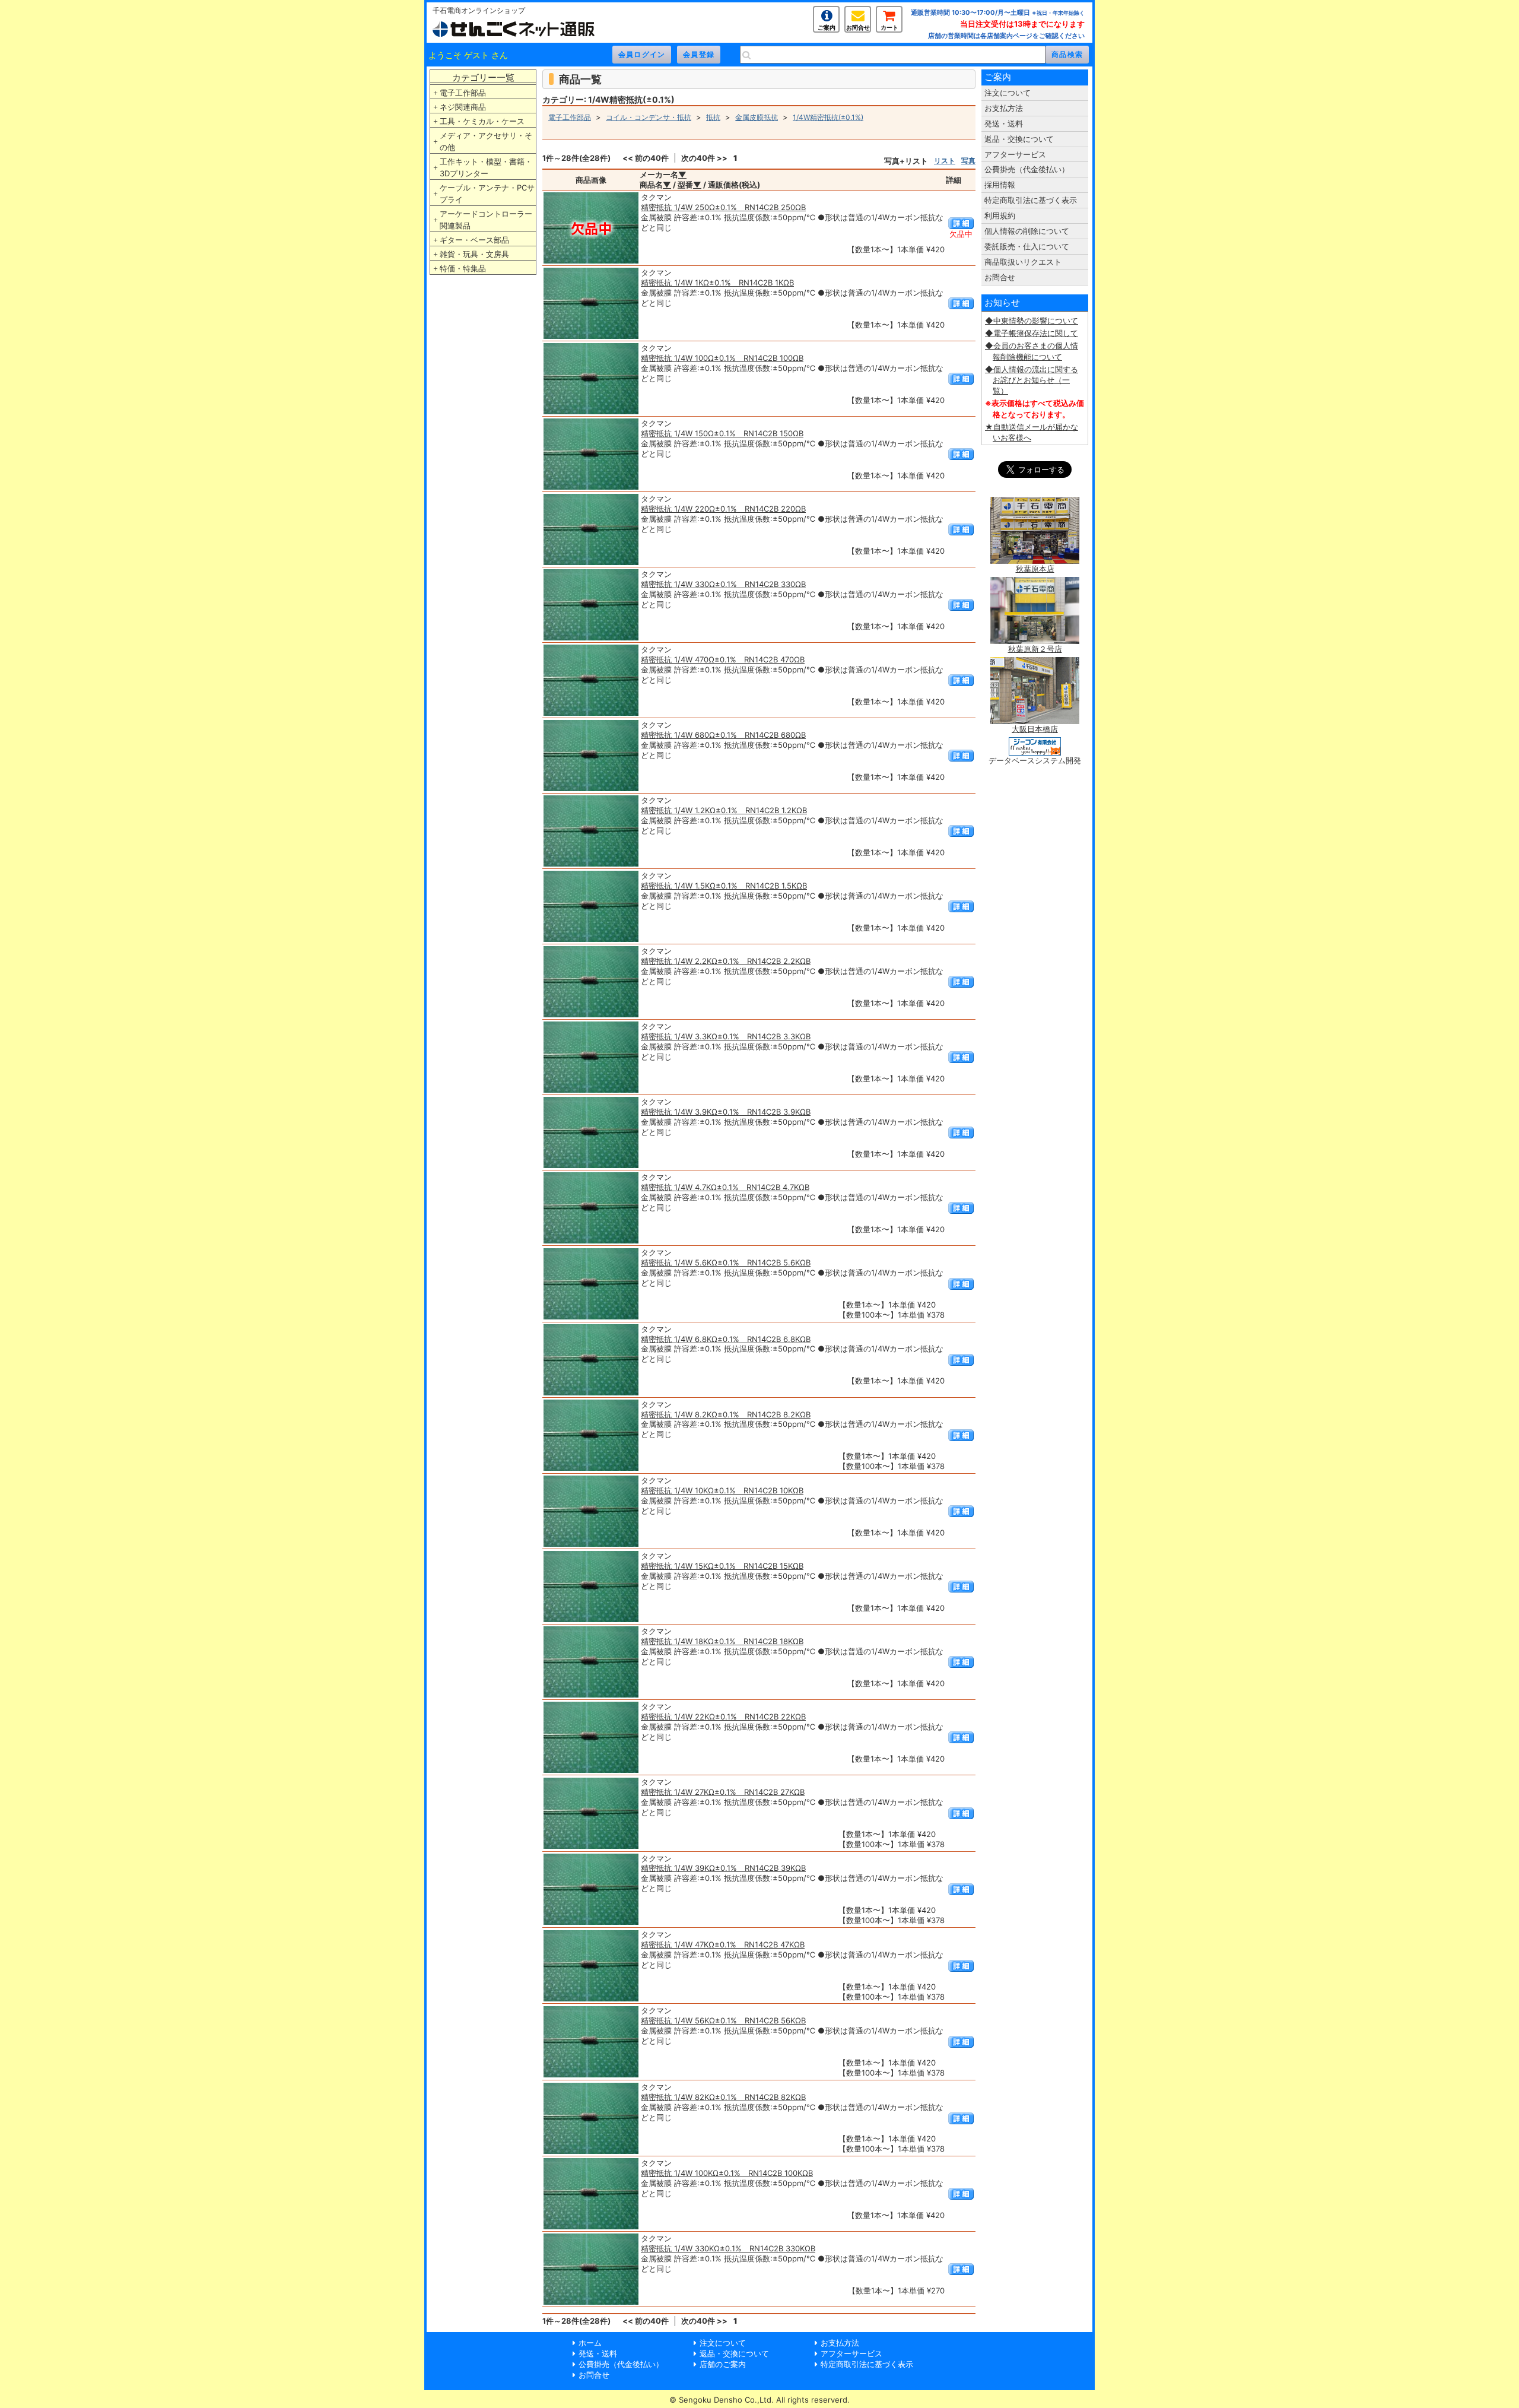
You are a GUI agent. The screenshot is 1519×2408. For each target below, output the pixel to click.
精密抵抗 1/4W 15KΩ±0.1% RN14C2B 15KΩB (722, 1566)
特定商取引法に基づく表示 (1031, 200)
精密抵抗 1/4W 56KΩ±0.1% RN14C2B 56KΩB (723, 2020)
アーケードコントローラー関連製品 (486, 220)
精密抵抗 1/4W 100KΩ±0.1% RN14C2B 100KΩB (727, 2173)
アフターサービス (1015, 154)
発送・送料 (1004, 123)
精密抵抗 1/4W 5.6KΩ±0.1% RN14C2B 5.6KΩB (726, 1262)
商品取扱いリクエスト (1023, 262)
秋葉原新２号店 (1035, 649)
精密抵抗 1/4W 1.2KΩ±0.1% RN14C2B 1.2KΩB (724, 810)
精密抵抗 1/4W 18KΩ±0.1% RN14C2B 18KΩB (722, 1641)
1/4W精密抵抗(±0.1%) (828, 117)
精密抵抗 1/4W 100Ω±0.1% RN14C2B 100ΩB (722, 358)
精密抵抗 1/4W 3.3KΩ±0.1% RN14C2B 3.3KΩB (726, 1036)
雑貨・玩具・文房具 (474, 254)
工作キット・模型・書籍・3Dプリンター (486, 167)
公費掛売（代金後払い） (1027, 169)
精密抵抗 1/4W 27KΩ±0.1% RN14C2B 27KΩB (723, 1792)
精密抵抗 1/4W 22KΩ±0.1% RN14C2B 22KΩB (723, 1717)
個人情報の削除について (1027, 231)
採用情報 (1000, 185)
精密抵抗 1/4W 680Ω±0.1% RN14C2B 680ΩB (723, 735)
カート (889, 27)
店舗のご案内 (723, 2364)
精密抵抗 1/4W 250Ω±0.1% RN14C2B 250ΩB (723, 207)
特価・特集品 (463, 268)
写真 (968, 161)
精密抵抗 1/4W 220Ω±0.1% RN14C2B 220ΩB (723, 509)
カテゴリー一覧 (483, 77)
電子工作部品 (463, 93)
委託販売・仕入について (1027, 246)
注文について (1008, 93)
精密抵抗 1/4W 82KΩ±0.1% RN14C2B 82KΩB (723, 2097)
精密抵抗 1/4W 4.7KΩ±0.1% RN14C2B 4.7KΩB (725, 1187)
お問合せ (858, 27)
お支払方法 (1004, 108)
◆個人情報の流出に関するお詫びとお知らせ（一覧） (1032, 380)
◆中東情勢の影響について (1032, 321)
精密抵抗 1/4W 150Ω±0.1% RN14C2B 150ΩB (722, 433)
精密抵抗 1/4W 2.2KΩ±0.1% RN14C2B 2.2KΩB (726, 961)
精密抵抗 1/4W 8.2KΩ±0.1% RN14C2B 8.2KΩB (726, 1414)
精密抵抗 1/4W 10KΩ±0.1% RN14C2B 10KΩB (722, 1490)
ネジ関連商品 (463, 107)
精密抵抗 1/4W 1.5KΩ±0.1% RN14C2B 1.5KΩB (724, 886)
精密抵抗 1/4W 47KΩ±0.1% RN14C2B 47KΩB (723, 1944)
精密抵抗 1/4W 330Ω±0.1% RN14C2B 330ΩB (723, 584)
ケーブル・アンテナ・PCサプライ (487, 193)
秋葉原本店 (1035, 569)
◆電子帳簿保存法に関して (1032, 333)
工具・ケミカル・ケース (482, 121)
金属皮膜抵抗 (757, 117)
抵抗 (713, 117)
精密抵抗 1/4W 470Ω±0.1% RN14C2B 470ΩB (723, 659)
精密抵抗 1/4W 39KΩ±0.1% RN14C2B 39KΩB (723, 1868)
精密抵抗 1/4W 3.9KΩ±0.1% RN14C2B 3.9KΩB (726, 1112)
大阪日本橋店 (1035, 729)
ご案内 (827, 27)
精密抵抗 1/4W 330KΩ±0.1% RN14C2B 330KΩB (728, 2248)
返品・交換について (1019, 139)
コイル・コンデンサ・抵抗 (649, 117)
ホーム (590, 2343)
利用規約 (1000, 215)
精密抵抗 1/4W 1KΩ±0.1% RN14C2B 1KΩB (717, 283)
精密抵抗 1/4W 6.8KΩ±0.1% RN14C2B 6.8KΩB (726, 1339)
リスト (945, 161)
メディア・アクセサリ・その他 (486, 141)
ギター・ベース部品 (474, 240)
